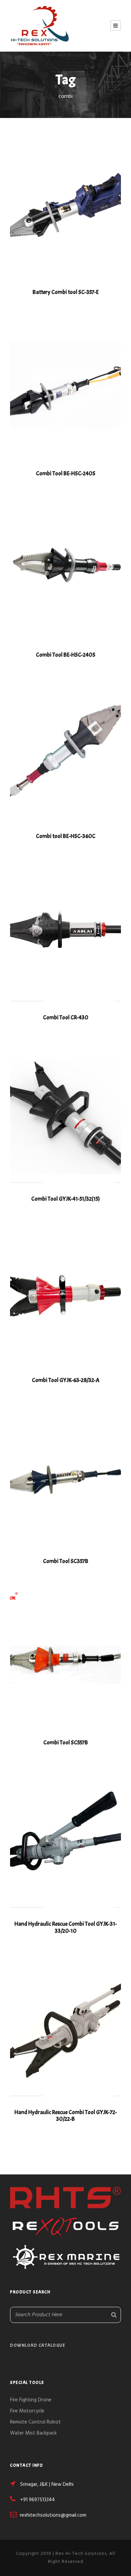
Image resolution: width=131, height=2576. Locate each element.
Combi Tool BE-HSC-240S (66, 473)
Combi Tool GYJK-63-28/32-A (66, 1380)
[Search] (114, 2315)
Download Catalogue (38, 2345)
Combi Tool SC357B (66, 1561)
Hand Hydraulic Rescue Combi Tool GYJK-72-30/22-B (66, 2116)
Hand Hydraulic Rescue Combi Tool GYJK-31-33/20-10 (66, 1927)
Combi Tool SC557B (66, 1743)
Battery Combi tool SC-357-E (66, 292)
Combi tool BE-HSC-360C (66, 836)
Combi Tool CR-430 (66, 1017)
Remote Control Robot (35, 2422)
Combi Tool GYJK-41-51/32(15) (65, 1199)
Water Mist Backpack (33, 2433)
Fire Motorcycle (27, 2411)
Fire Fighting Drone (31, 2400)
